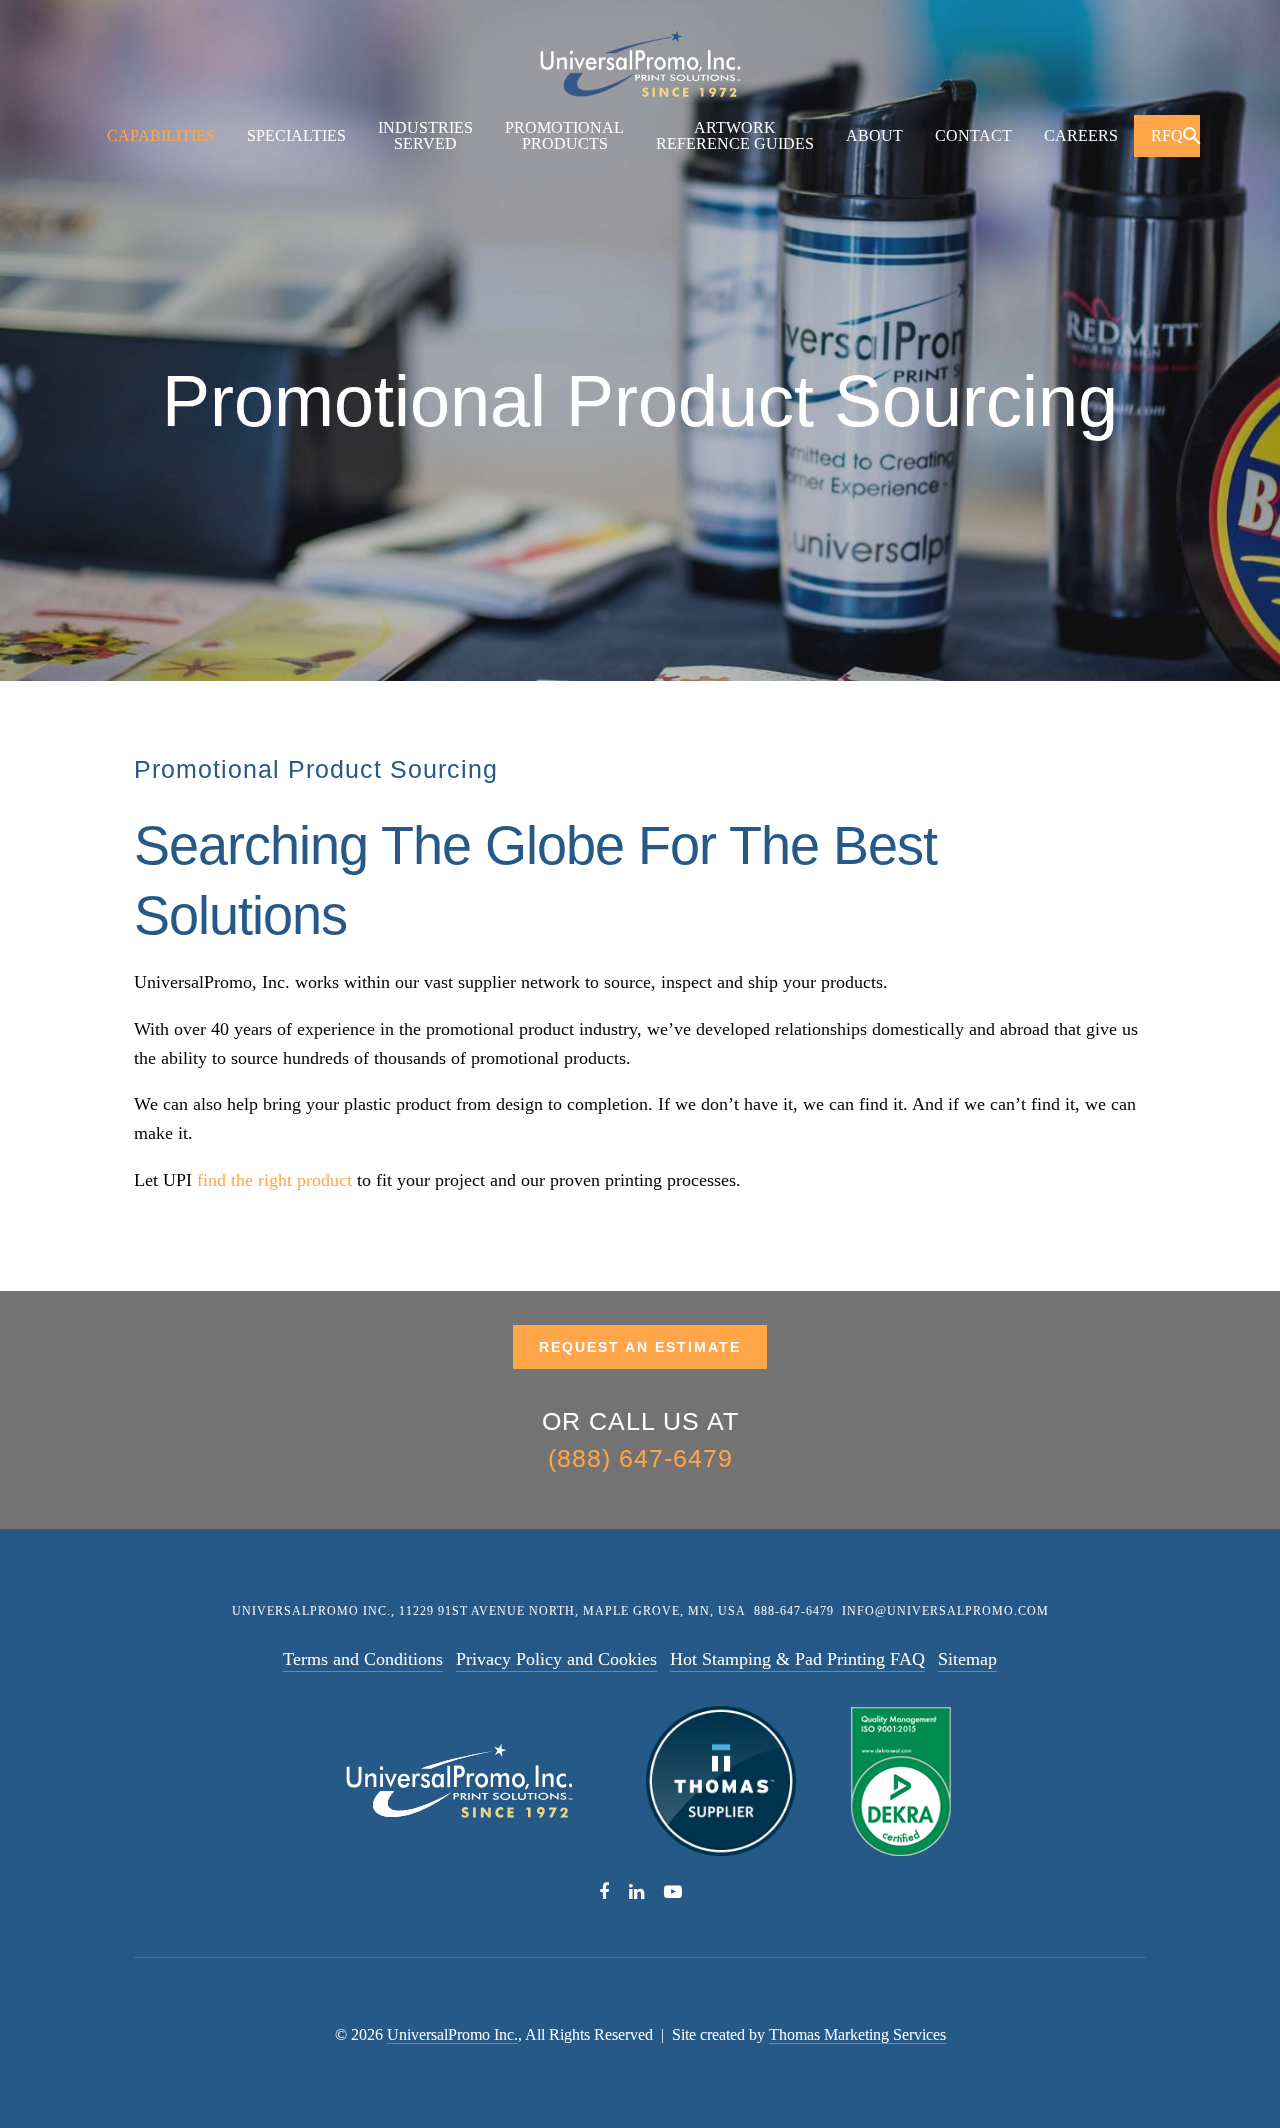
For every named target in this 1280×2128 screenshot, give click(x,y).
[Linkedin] (636, 1889)
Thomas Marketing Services (857, 2034)
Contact (973, 135)
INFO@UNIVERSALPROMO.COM (945, 1611)
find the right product (274, 1180)
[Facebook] (604, 1889)
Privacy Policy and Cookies (556, 1659)
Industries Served (425, 135)
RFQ (1167, 135)
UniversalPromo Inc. (452, 2034)
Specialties (296, 135)
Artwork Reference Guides (735, 135)
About (874, 135)
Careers (1081, 135)
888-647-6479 (794, 1611)
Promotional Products (564, 135)
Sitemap (967, 1659)
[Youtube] (673, 1889)
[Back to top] (1212, 2060)
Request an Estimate (640, 1347)
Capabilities (161, 135)
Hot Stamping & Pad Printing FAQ (797, 1659)
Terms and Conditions (363, 1659)
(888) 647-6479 (640, 1458)
